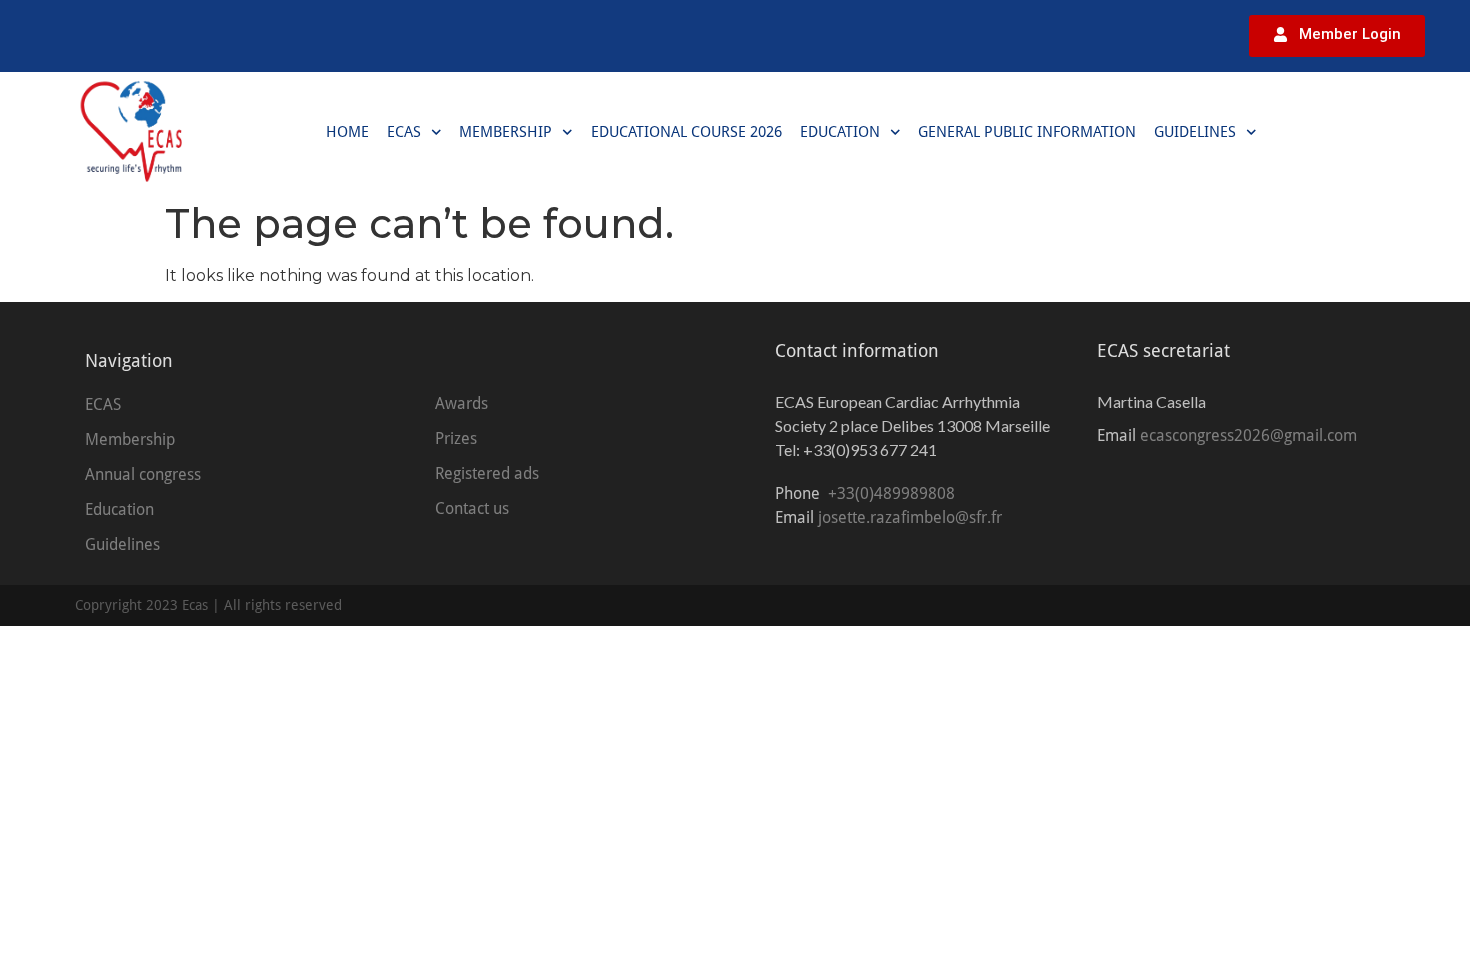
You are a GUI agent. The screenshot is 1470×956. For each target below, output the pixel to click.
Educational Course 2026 (686, 132)
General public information (1027, 132)
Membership (505, 132)
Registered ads (487, 473)
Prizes (456, 438)
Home (347, 132)
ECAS (404, 132)
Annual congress (143, 474)
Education (840, 132)
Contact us (472, 508)
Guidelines (1195, 132)
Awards (461, 403)
